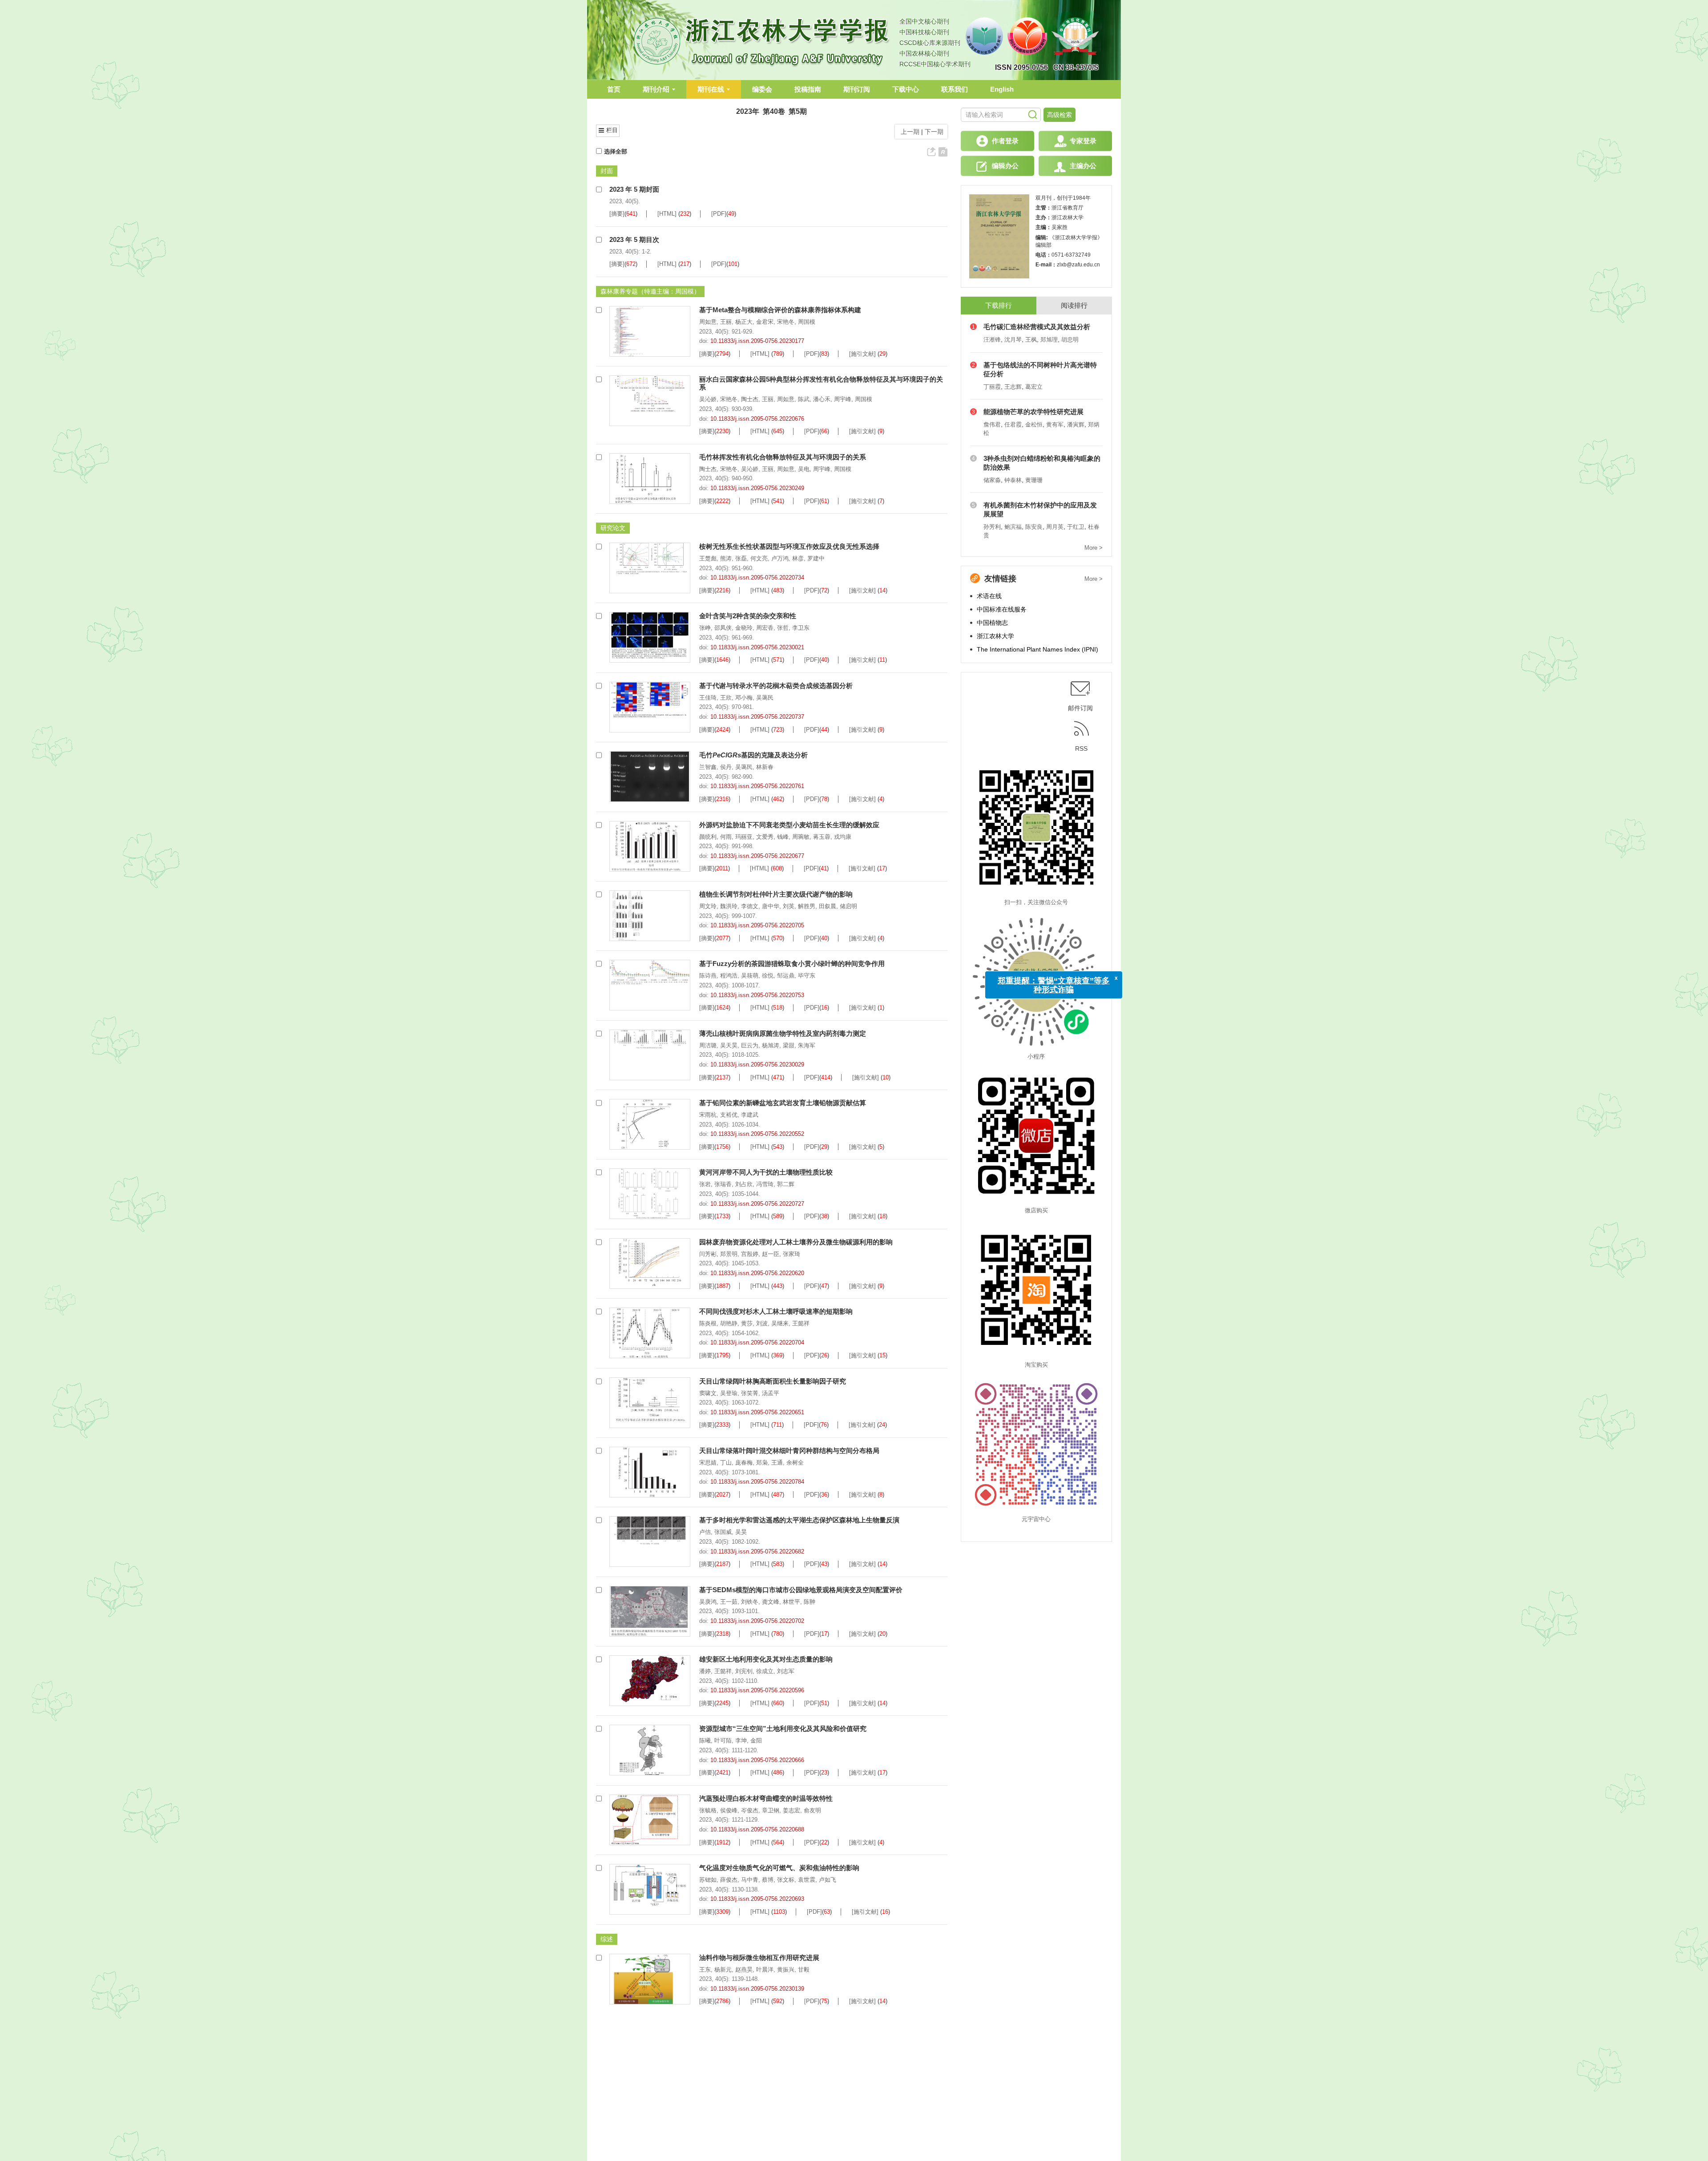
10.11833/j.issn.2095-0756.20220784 (757, 1482)
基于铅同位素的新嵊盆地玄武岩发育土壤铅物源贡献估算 (783, 1103)
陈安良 (1034, 527)
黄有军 (1055, 425)
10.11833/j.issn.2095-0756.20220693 (757, 1899)
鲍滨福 (1013, 527)
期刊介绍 (656, 89)
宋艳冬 (786, 322)
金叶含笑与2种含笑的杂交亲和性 (748, 616)
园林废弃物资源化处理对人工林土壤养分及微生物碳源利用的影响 (796, 1242)
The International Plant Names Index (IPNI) (1037, 649)
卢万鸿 (780, 558)
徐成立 (765, 1671)
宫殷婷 (750, 1254)
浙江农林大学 (995, 636)
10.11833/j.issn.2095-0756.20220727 (757, 1204)
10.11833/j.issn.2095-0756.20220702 (757, 1621)
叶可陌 (723, 1740)
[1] (628, 331)
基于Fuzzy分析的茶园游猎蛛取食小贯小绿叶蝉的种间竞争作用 (792, 964)
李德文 (750, 906)
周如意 (708, 322)
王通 (777, 1463)
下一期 (935, 132)
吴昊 (741, 1532)
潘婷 (705, 1671)
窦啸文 (708, 1393)
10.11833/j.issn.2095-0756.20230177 (757, 341)
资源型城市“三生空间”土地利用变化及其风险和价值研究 (783, 1728)
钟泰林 (1013, 480)
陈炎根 (708, 1323)
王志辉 (1013, 387)
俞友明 (812, 1810)
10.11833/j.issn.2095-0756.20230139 (757, 1989)
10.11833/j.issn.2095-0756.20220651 (757, 1412)
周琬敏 (801, 837)
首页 (614, 89)
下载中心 (906, 89)
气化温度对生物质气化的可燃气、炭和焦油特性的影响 (779, 1868)
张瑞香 (723, 1184)
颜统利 (708, 837)
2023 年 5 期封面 (634, 189)
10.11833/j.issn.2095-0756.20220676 (757, 419)
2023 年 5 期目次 (634, 239)
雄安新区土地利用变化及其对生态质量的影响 (766, 1659)
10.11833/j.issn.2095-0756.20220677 (757, 856)
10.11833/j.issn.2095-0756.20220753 (757, 995)
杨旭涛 (771, 1045)
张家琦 (792, 1254)
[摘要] (617, 214)
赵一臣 (771, 1254)
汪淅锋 (992, 340)
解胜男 (807, 906)
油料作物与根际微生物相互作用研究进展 (759, 1958)
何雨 (726, 837)
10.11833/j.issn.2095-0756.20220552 (757, 1134)
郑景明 (729, 1254)
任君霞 (1013, 425)
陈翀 (810, 1602)
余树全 (795, 1463)
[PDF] (719, 214)
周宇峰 (843, 399)
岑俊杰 (750, 1810)
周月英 (1055, 527)
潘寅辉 (1076, 425)
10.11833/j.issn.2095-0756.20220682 (757, 1551)
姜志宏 (792, 1810)
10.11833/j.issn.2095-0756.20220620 (757, 1273)
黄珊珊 (1034, 480)
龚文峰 (771, 1602)
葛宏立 (1034, 387)
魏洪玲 (729, 906)
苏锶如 (708, 1880)
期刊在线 (711, 89)
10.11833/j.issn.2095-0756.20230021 (757, 647)
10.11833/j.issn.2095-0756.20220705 (757, 925)
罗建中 (816, 558)
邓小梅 (744, 698)
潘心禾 (822, 399)
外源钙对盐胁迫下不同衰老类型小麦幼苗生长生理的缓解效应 (789, 825)
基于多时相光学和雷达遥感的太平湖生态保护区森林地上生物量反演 (799, 1520)
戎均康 (843, 837)
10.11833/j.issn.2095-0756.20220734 (757, 577)
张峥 (705, 628)
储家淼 (992, 480)
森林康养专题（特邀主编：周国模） (650, 291)
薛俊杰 (729, 1880)
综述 (607, 1939)
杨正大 (744, 322)
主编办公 (1083, 166)
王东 (705, 1970)
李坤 (741, 1740)
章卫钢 (771, 1810)
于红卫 (1076, 527)
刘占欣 (744, 1184)
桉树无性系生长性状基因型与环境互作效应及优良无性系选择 (789, 546)
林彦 (798, 558)
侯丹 (726, 767)
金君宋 (765, 322)
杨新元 (723, 1970)
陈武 (804, 399)
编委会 (762, 89)
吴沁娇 (708, 399)
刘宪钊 (744, 1671)
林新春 (765, 767)
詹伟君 (992, 425)
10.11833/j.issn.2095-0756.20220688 (757, 1829)
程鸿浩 (729, 976)
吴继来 (780, 1323)
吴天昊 (729, 1045)
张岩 (705, 1184)
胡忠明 (1070, 340)
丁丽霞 (992, 387)
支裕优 (729, 1115)
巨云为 (750, 1045)
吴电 (804, 469)
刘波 (762, 1323)
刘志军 (786, 1671)
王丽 (726, 322)
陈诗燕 (708, 976)
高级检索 (1059, 115)
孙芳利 (992, 527)
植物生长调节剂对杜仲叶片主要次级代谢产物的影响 (776, 894)
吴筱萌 (750, 976)
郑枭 (762, 1463)
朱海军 (807, 1045)
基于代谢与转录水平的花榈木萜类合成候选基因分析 (776, 686)
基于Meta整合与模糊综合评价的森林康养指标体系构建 (780, 310)
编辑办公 (1005, 166)
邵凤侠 (723, 628)
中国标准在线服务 (1002, 609)
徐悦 (768, 976)
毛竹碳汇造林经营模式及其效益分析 (1037, 327)
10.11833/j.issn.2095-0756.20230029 (757, 1064)
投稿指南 (808, 89)
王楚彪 (708, 558)
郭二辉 (786, 1184)
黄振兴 (786, 1970)
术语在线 (989, 596)
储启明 (848, 906)
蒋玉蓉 (822, 837)
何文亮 (759, 558)
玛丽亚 (744, 837)
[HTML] (667, 214)
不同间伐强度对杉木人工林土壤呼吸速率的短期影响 (776, 1311)
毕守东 (807, 976)
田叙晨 (828, 906)
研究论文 (613, 528)
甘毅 (804, 1970)
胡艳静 (729, 1323)
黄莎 (747, 1323)
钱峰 (783, 837)
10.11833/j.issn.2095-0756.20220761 (757, 786)
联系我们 (955, 89)
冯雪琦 (765, 1184)
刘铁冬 (750, 1602)
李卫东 (801, 628)
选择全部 (616, 151)
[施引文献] (862, 354)
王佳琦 (708, 698)
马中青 (750, 1880)
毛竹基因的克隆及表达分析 (753, 755)
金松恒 (1034, 425)
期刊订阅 (857, 89)
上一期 (908, 132)
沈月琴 (1013, 340)
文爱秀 (765, 837)
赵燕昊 (744, 1970)
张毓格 (708, 1810)
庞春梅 (744, 1463)
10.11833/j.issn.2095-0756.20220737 (757, 717)
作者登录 (1005, 141)
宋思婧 (708, 1463)
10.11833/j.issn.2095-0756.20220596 (757, 1690)
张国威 (723, 1532)
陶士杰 (750, 399)
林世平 (792, 1602)
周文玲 (708, 906)
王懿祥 (801, 1323)
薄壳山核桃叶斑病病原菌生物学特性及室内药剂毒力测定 (783, 1033)
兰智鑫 (708, 767)
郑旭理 (1049, 340)
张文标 (786, 1880)
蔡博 (768, 1880)
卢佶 (705, 1532)
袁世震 (807, 1880)
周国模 (807, 322)
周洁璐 (708, 1045)
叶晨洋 (765, 1970)
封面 (607, 171)
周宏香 (765, 628)
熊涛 (726, 558)
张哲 (783, 628)
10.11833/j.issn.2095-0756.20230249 (757, 488)
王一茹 (729, 1602)
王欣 (726, 698)
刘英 (789, 906)
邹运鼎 (786, 976)
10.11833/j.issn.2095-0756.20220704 (757, 1342)
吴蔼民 (765, 698)
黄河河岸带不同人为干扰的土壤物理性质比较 (766, 1172)
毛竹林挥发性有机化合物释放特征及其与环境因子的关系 (783, 457)
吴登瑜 (729, 1393)
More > (1094, 548)
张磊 (741, 558)
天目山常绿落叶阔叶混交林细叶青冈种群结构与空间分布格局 (789, 1451)
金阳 (756, 1740)
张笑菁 (750, 1393)
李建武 (750, 1115)
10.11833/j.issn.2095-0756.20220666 (757, 1760)
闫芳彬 (708, 1254)
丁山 (726, 1463)
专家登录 (1083, 141)
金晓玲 (744, 628)
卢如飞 (828, 1880)
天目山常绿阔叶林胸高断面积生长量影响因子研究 (773, 1381)
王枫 (1031, 340)
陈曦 (705, 1740)
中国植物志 (992, 623)
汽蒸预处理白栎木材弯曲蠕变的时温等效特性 (766, 1798)
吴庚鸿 (708, 1602)
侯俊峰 (729, 1810)
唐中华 (771, 906)
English (1002, 89)
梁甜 (789, 1045)
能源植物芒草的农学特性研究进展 (1033, 412)
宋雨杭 (708, 1115)
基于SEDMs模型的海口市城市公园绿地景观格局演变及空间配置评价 (801, 1590)
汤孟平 (771, 1393)
